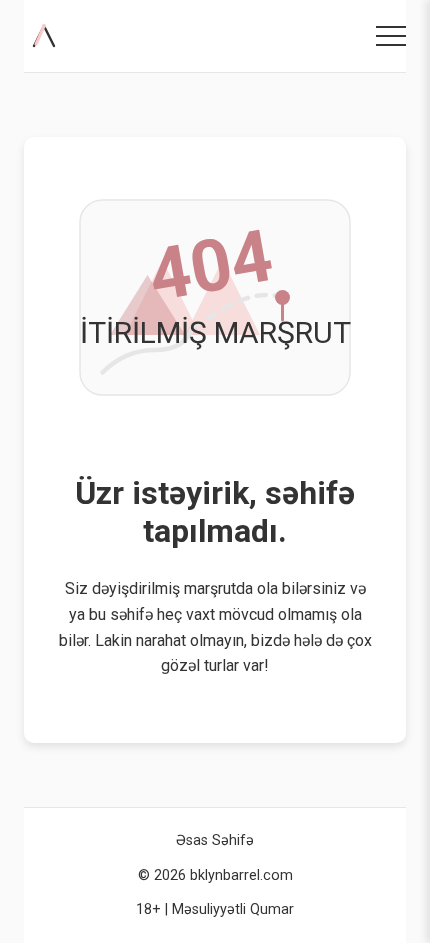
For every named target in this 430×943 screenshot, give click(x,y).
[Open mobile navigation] (391, 36)
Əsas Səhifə (215, 840)
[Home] (48, 36)
